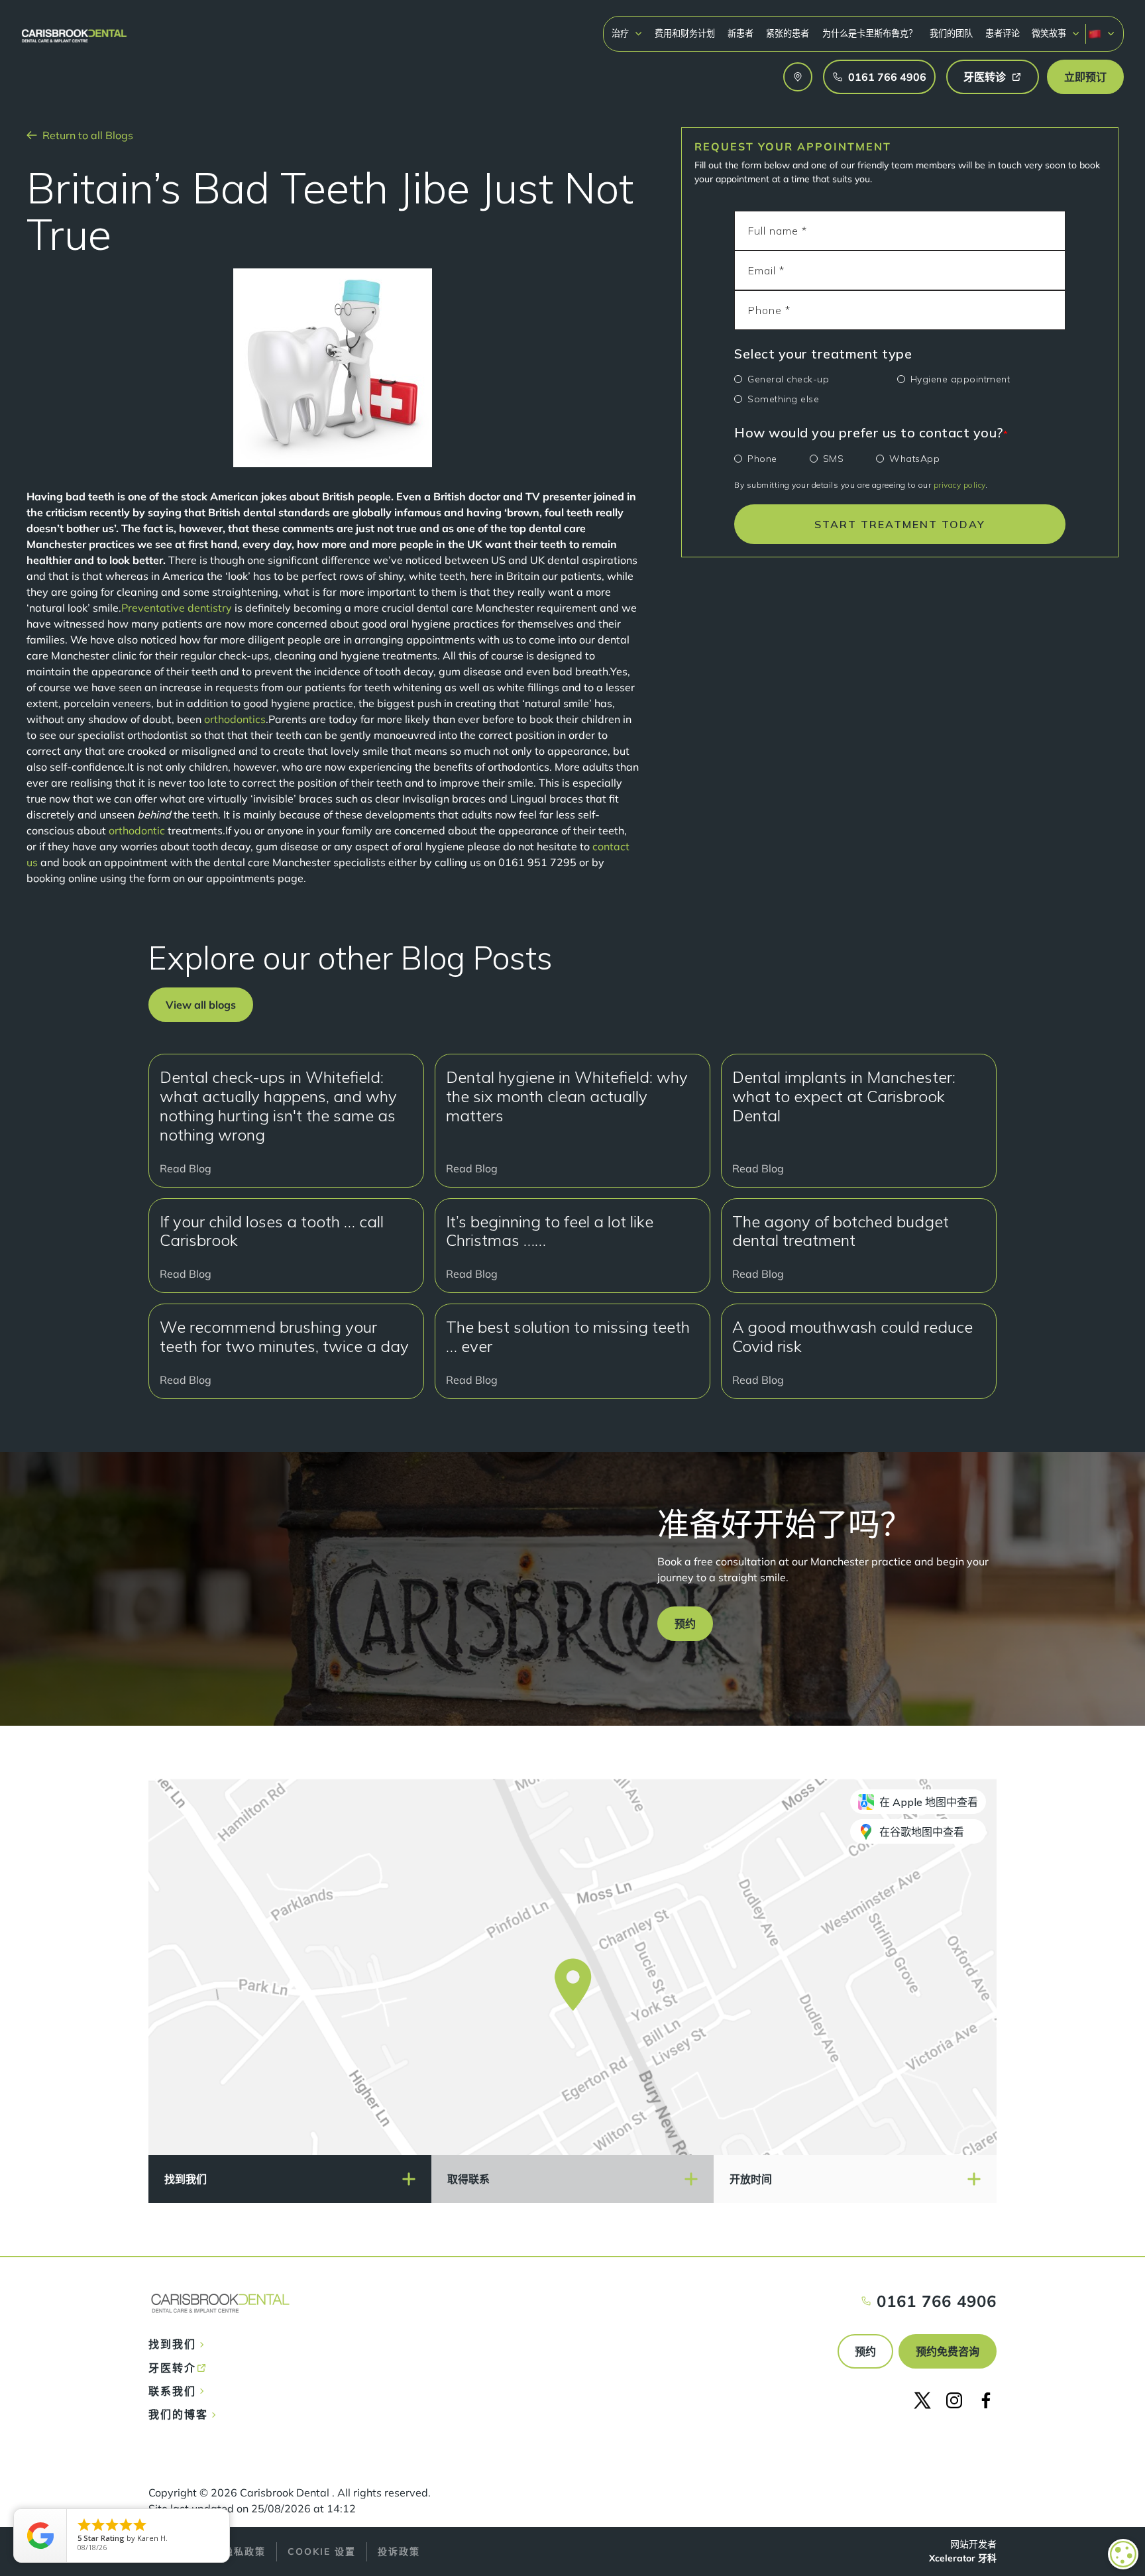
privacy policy (959, 485)
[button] (627, 33)
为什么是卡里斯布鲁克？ (870, 33)
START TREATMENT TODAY (900, 524)
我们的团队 (951, 33)
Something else (783, 399)
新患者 (740, 33)
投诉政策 (399, 2551)
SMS (834, 459)
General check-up (788, 379)
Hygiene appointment (960, 379)
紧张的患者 (788, 33)
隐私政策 (245, 2551)
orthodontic (138, 830)
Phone (762, 459)
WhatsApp (914, 459)
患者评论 (1003, 33)
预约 (865, 2351)
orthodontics (235, 719)
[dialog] (1123, 2554)
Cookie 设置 (322, 2551)
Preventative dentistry (177, 608)
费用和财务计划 (685, 33)
